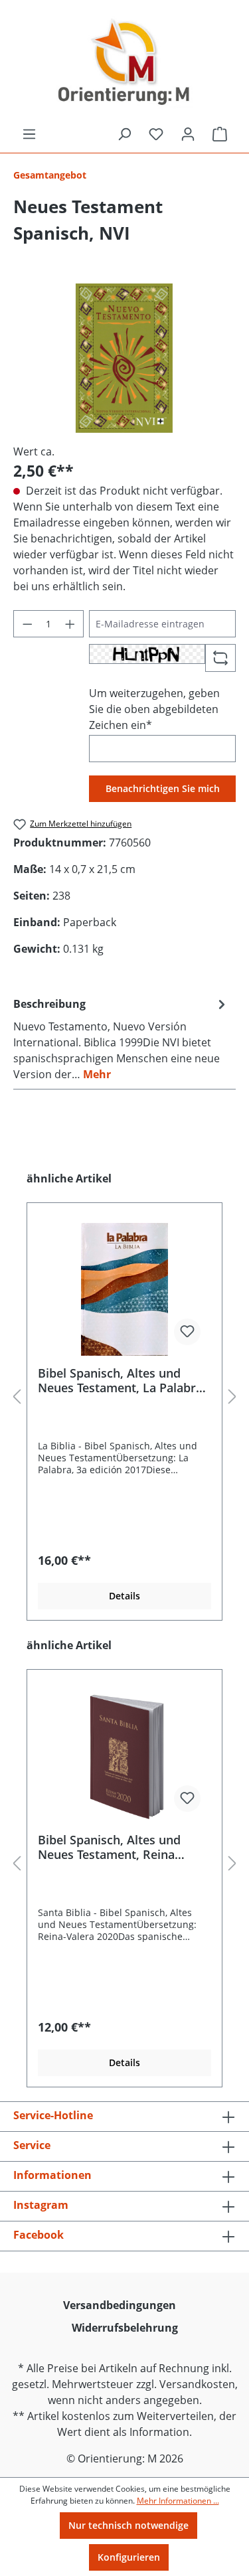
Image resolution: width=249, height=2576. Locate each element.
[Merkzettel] (156, 134)
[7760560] (124, 358)
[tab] (121, 1038)
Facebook (39, 2235)
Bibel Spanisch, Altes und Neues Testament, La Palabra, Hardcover (122, 1380)
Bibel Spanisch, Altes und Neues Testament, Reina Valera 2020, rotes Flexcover (118, 1847)
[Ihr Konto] (188, 134)
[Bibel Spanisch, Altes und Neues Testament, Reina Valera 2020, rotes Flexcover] (124, 1756)
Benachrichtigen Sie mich (163, 788)
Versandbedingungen (120, 2305)
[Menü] (29, 134)
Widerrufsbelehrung (125, 2328)
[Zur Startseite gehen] (124, 63)
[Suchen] (124, 134)
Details (124, 1596)
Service (32, 2145)
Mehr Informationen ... (178, 2501)
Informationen (52, 2175)
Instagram (41, 2205)
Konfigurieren (129, 2557)
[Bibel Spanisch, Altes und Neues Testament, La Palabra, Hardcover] (124, 1289)
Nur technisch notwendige (128, 2525)
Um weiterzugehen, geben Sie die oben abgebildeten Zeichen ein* (154, 709)
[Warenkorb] (220, 134)
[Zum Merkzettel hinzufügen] (187, 1332)
